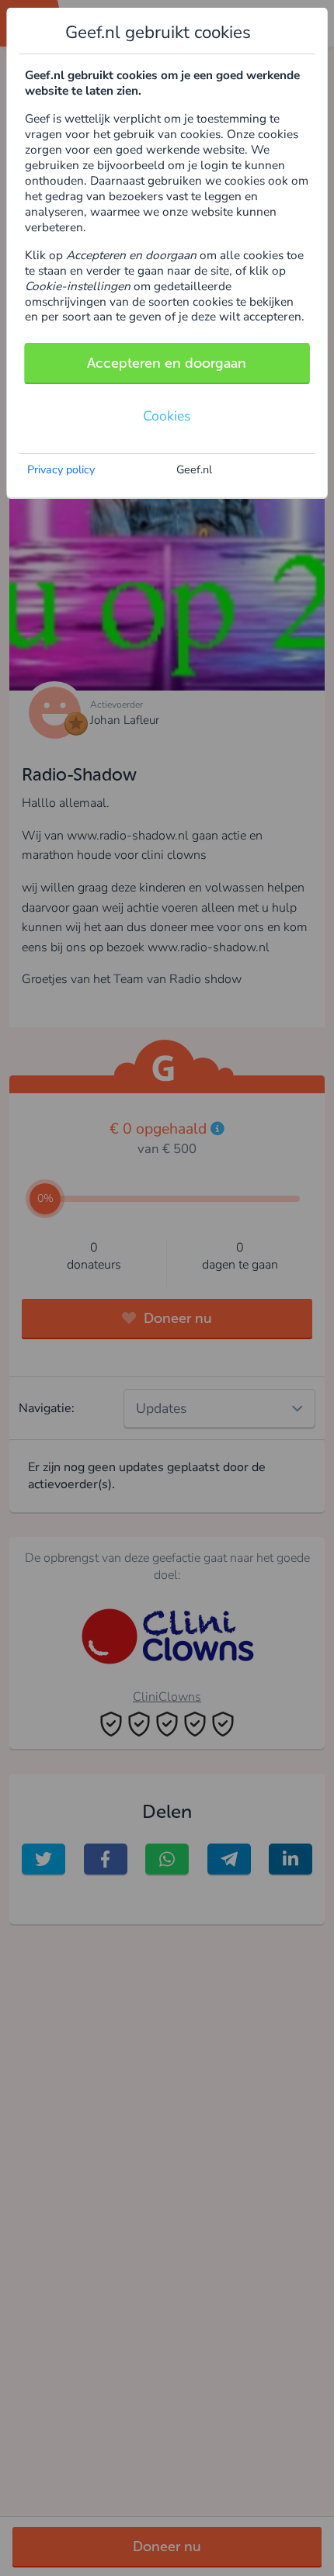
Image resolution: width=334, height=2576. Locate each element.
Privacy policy (61, 469)
